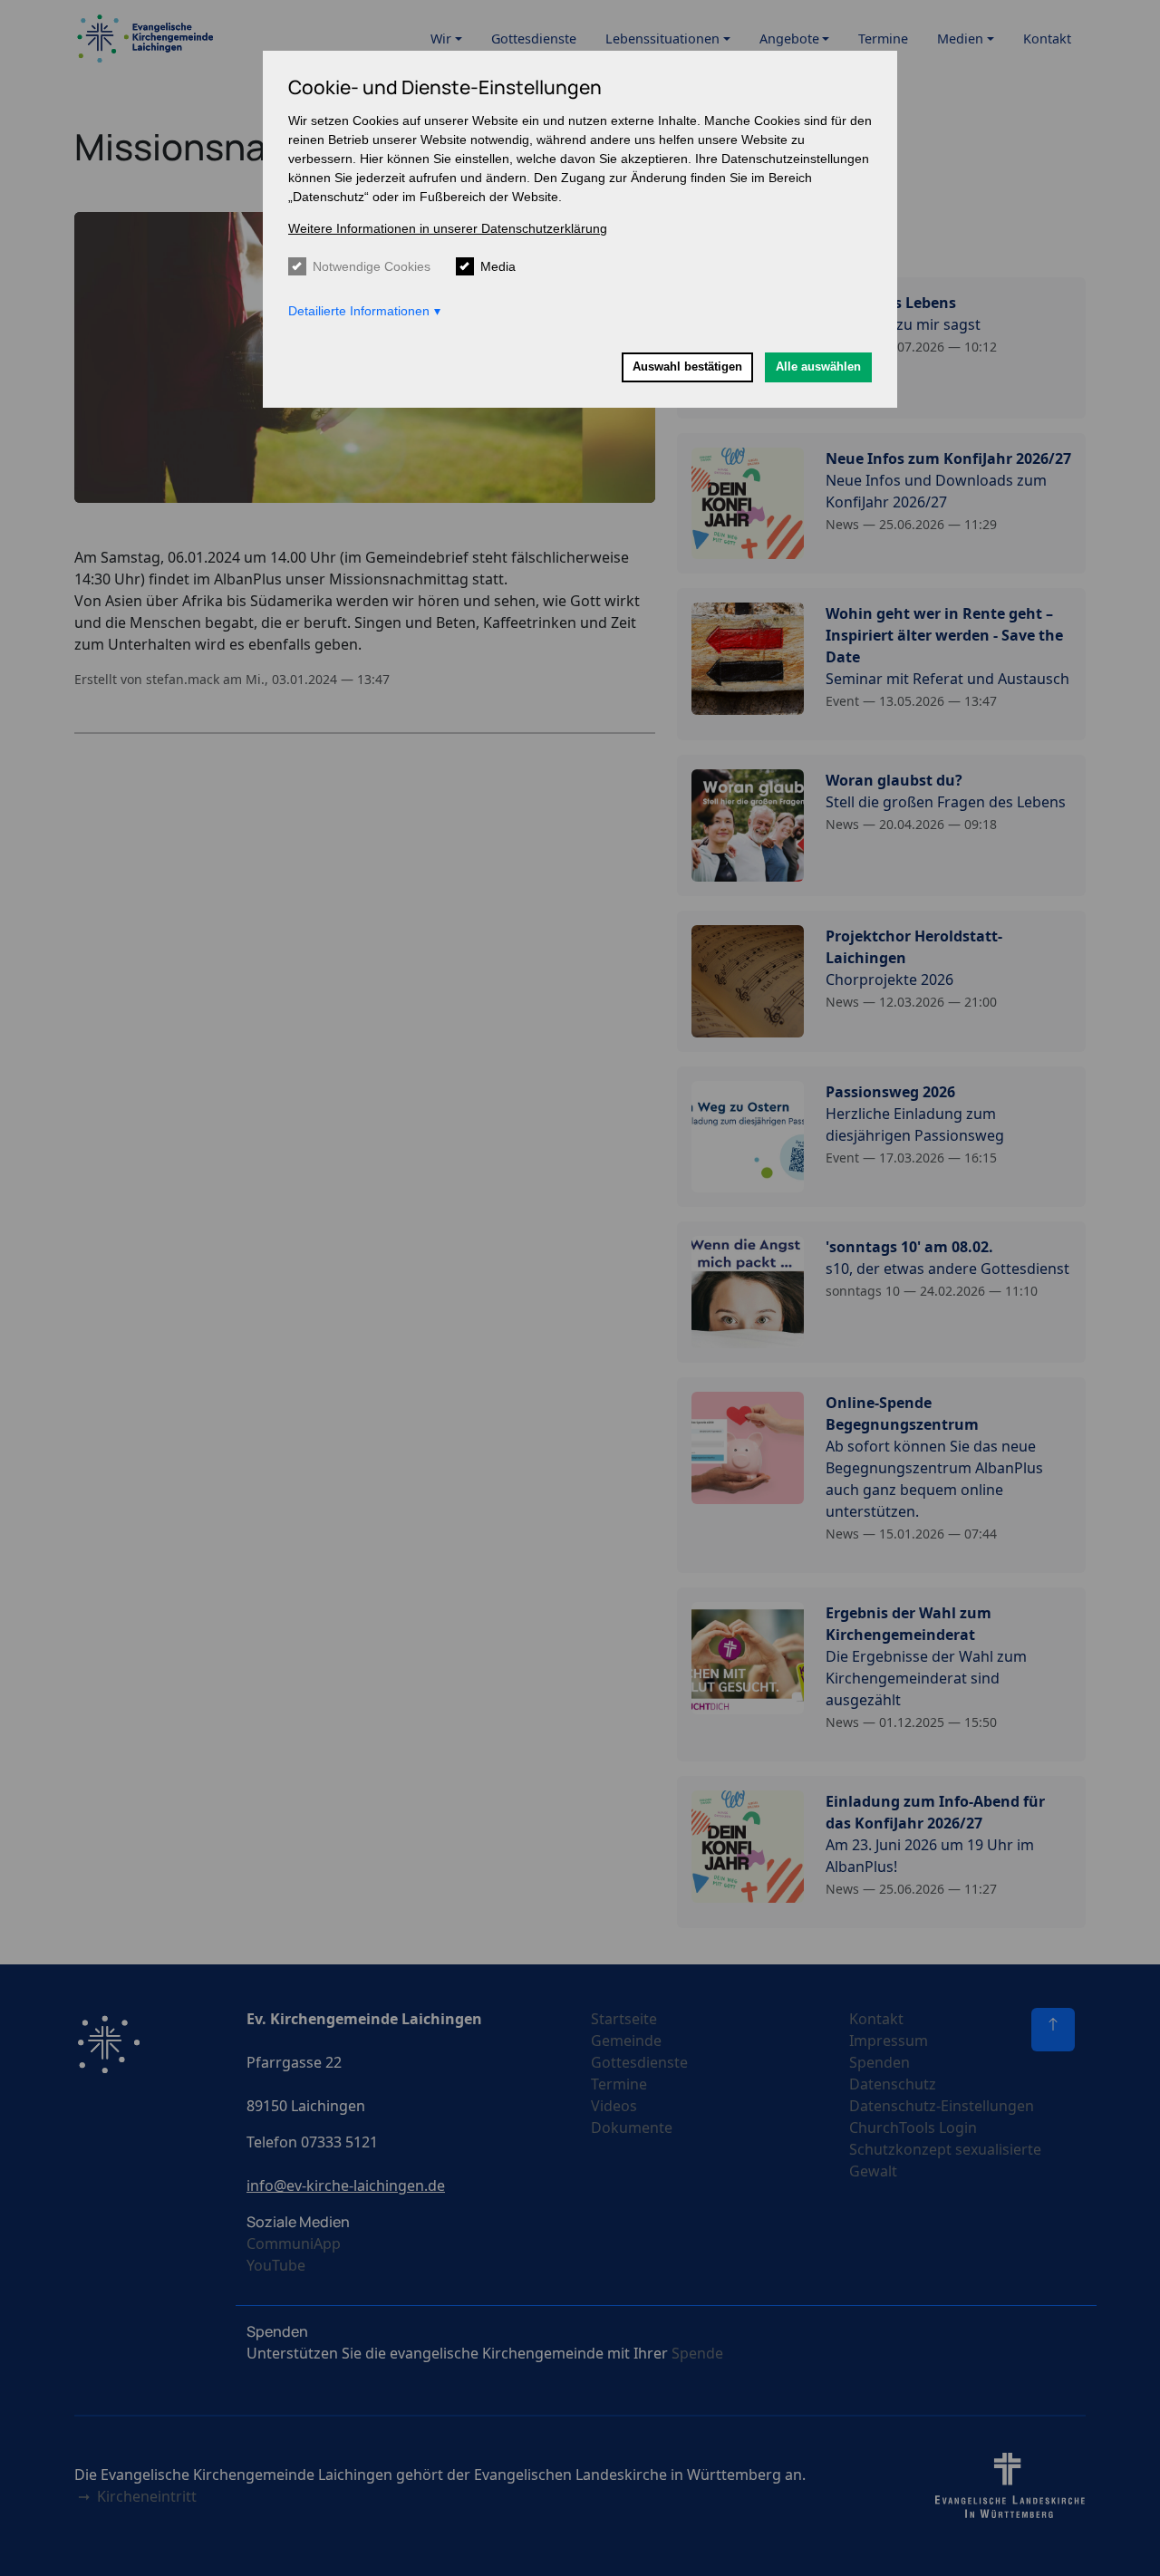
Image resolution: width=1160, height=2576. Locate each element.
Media (498, 266)
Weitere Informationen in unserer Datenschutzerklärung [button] (448, 228)
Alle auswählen (818, 367)
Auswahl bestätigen (687, 367)
